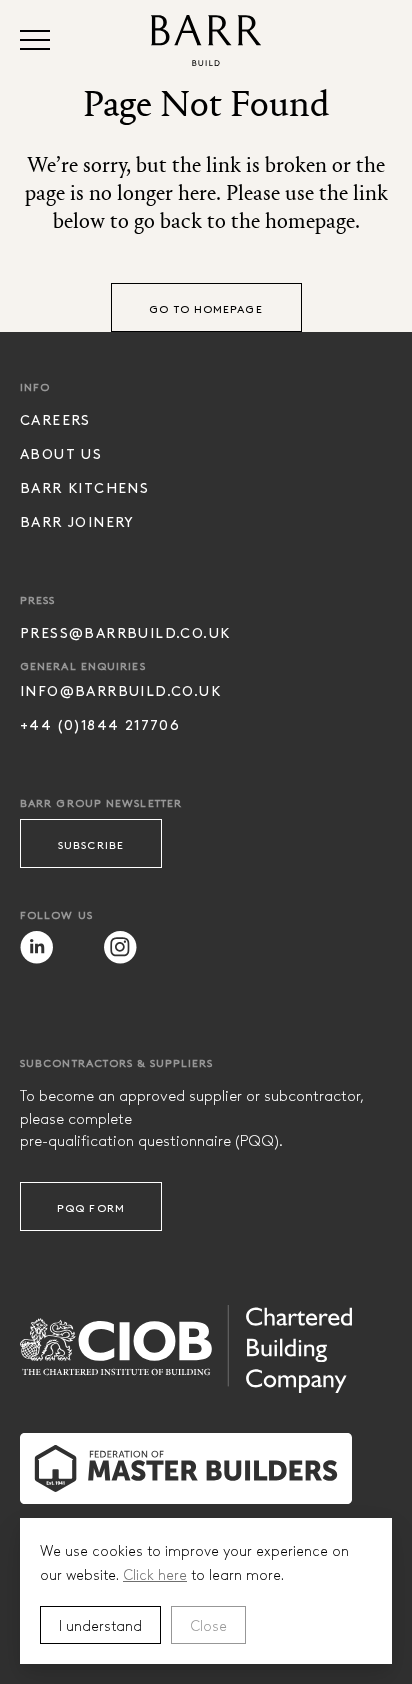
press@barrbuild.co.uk (125, 632)
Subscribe (91, 844)
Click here (155, 1574)
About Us (61, 453)
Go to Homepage (205, 308)
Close (208, 1625)
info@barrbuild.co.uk (120, 690)
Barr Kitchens (84, 487)
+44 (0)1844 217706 (100, 724)
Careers (55, 419)
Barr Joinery (77, 521)
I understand (100, 1625)
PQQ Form (91, 1207)
